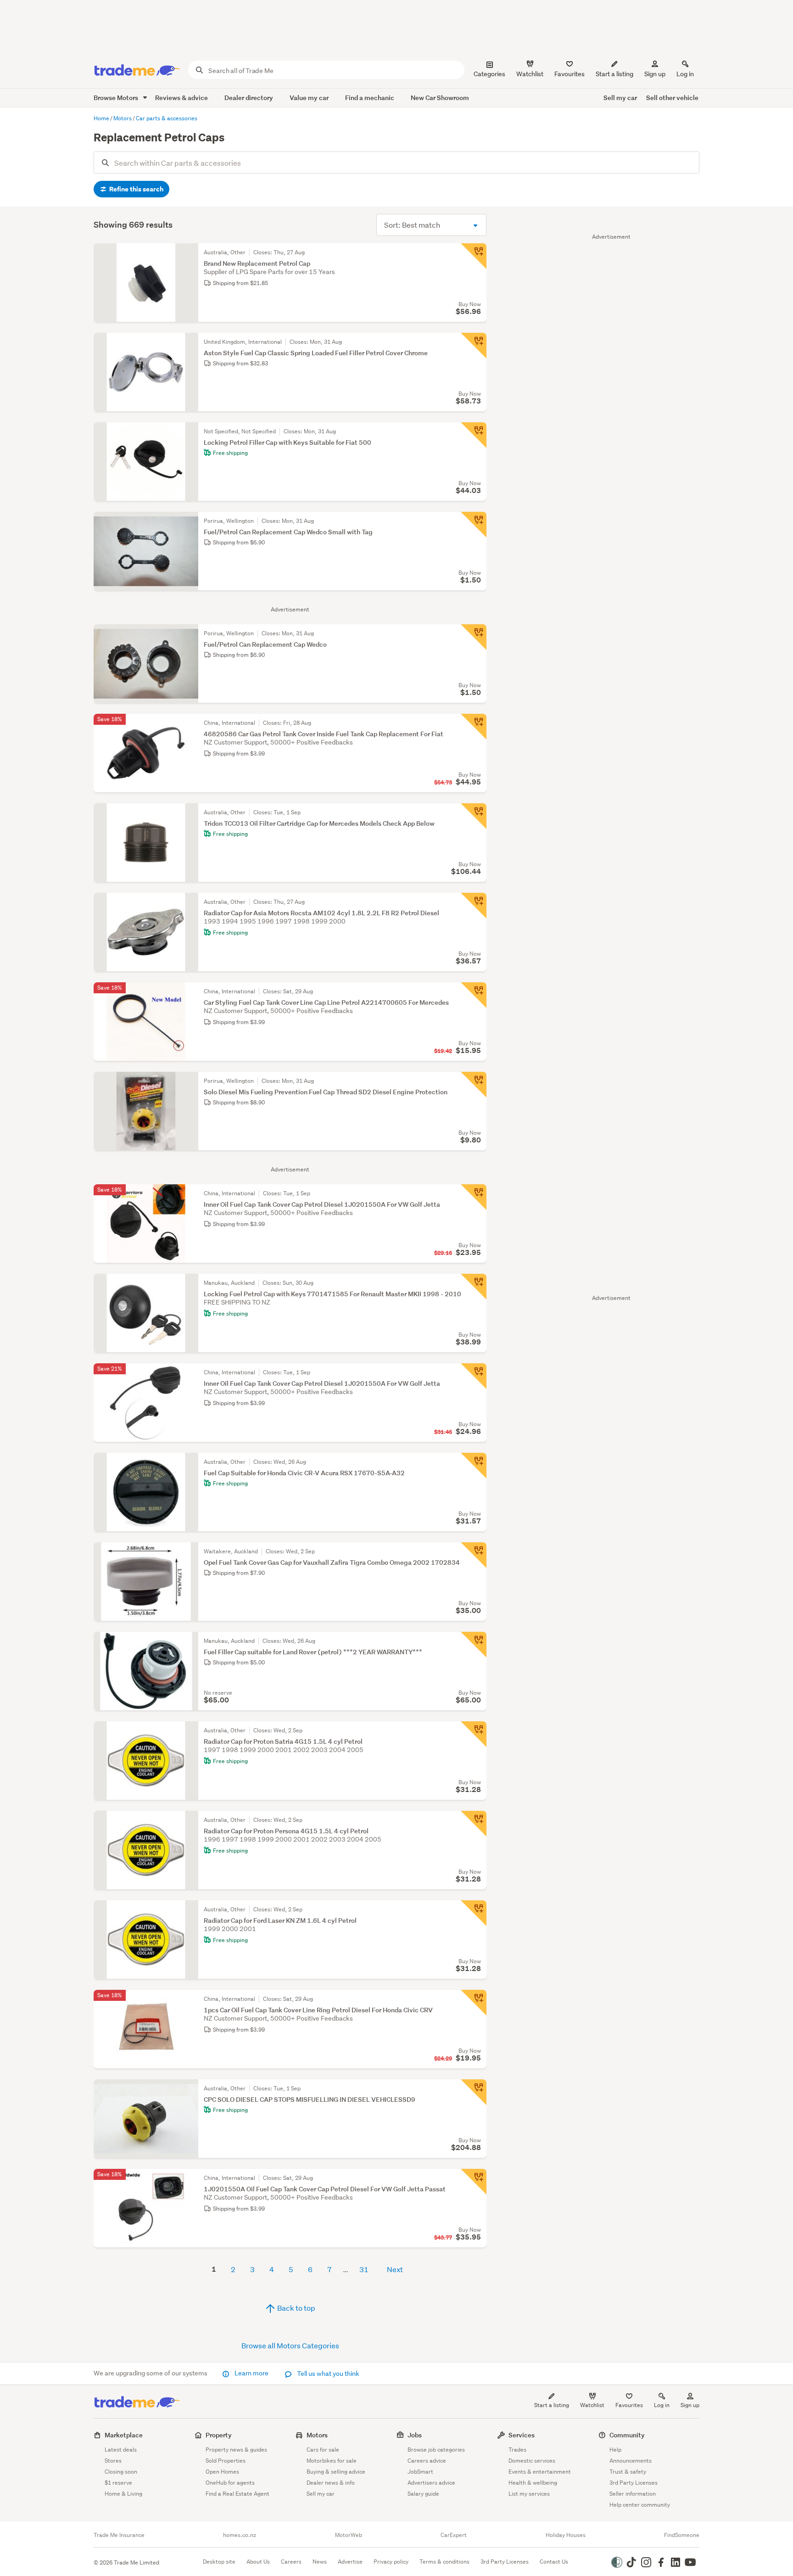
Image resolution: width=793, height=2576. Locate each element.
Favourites (629, 2405)
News (320, 2562)
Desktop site (219, 2562)
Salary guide (423, 2494)
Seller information (633, 2494)
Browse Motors (117, 98)
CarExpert (454, 2535)
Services (522, 2435)
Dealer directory (249, 98)
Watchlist (592, 2405)
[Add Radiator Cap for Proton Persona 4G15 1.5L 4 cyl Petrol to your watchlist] (474, 1824)
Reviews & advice (181, 98)
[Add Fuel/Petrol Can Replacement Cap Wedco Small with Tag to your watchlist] (474, 525)
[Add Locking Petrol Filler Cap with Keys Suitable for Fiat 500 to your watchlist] (474, 435)
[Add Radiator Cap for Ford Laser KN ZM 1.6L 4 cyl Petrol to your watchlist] (474, 1913)
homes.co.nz (240, 2535)
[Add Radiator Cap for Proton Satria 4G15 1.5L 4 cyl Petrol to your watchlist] (474, 1734)
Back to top (296, 2308)
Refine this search (136, 189)
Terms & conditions (444, 2562)
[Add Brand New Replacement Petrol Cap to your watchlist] (474, 256)
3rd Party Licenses (634, 2483)
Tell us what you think (327, 2374)
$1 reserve (118, 2483)
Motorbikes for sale (332, 2461)
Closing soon (121, 2472)
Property (219, 2435)
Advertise (350, 2562)
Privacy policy (391, 2562)
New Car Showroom (440, 98)
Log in (685, 74)
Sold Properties (226, 2461)
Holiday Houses (566, 2535)
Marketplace (124, 2435)
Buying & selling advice (336, 2472)
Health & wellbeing (533, 2483)
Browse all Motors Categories (290, 2345)
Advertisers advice (431, 2483)
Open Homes (222, 2472)
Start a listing (552, 2405)
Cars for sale (323, 2450)
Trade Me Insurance (119, 2535)
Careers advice (427, 2461)
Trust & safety (628, 2472)
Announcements (631, 2461)
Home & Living (123, 2494)
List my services (529, 2494)
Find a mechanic (370, 98)
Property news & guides (236, 2450)
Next (395, 2269)
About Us (258, 2562)
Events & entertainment (540, 2472)
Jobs (415, 2435)
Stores (113, 2461)
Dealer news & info (331, 2483)
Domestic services (532, 2461)
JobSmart (420, 2472)
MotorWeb (349, 2535)
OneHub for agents (230, 2483)
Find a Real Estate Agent (237, 2494)
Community (627, 2435)
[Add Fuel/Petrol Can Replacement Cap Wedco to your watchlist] (474, 637)
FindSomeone (682, 2535)
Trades (517, 2450)
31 (364, 2269)
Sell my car (620, 98)
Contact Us (554, 2562)
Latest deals (121, 2450)
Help (615, 2450)
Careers (291, 2562)
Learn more (251, 2373)
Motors (317, 2435)
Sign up (655, 74)
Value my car (309, 98)
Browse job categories (436, 2450)
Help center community (640, 2505)
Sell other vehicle (672, 98)
